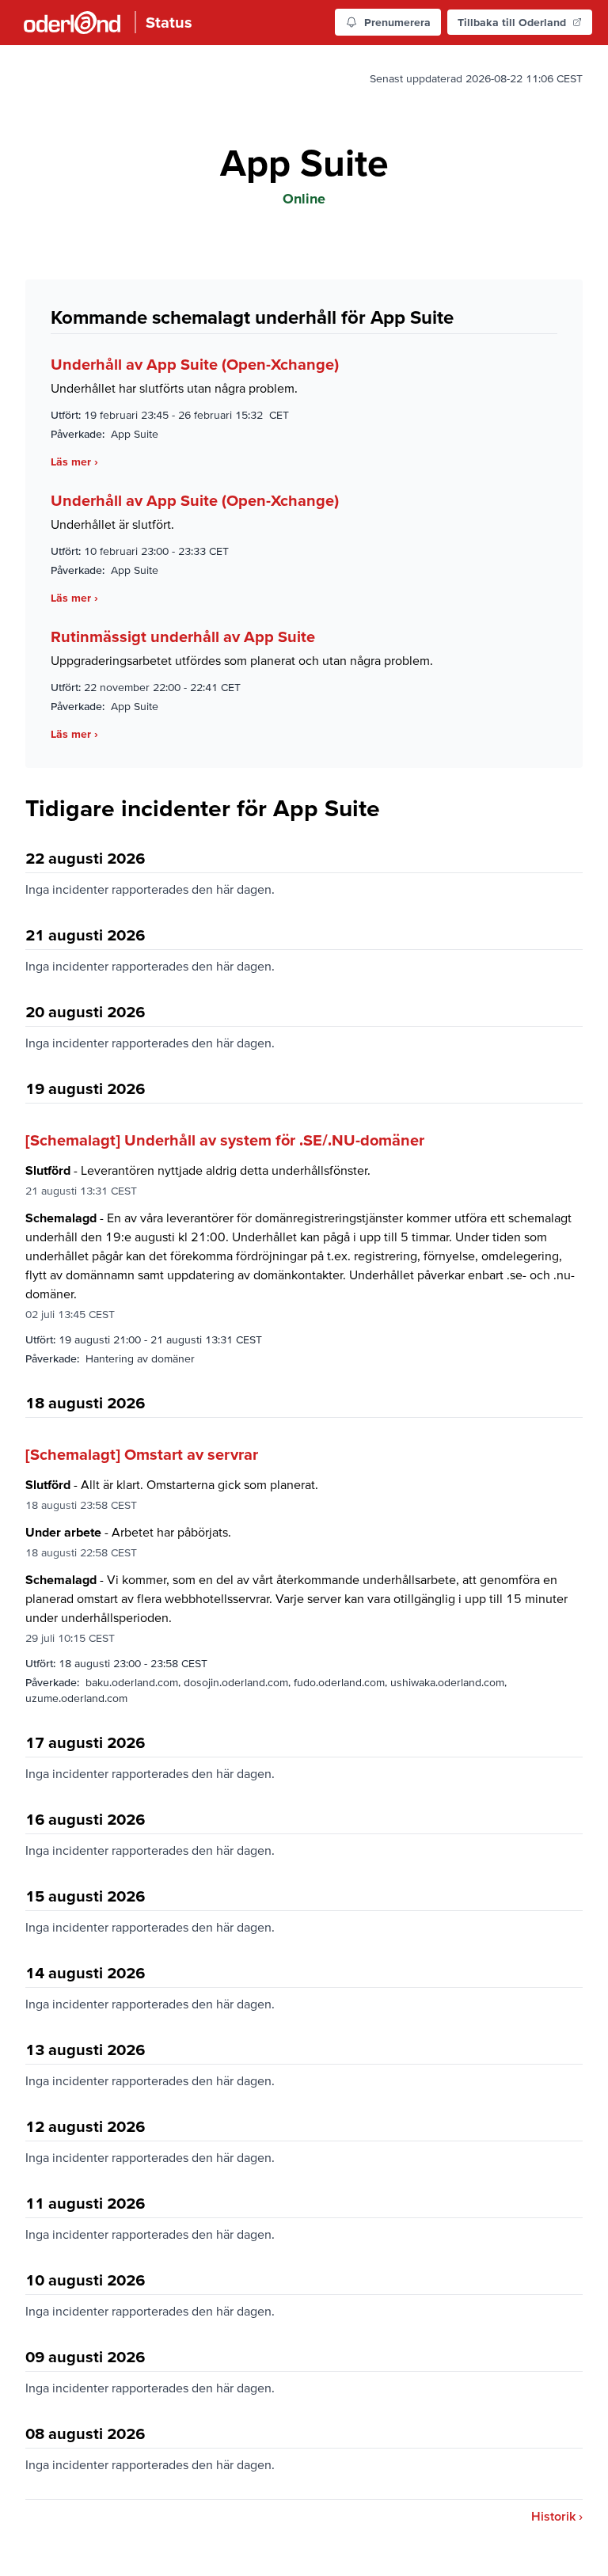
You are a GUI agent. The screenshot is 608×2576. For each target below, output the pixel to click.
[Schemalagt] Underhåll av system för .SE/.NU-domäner (225, 1140)
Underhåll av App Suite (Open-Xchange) (195, 364)
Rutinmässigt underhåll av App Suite (183, 636)
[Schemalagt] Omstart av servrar (142, 1454)
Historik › (557, 2516)
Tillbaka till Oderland (512, 22)
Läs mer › (74, 462)
